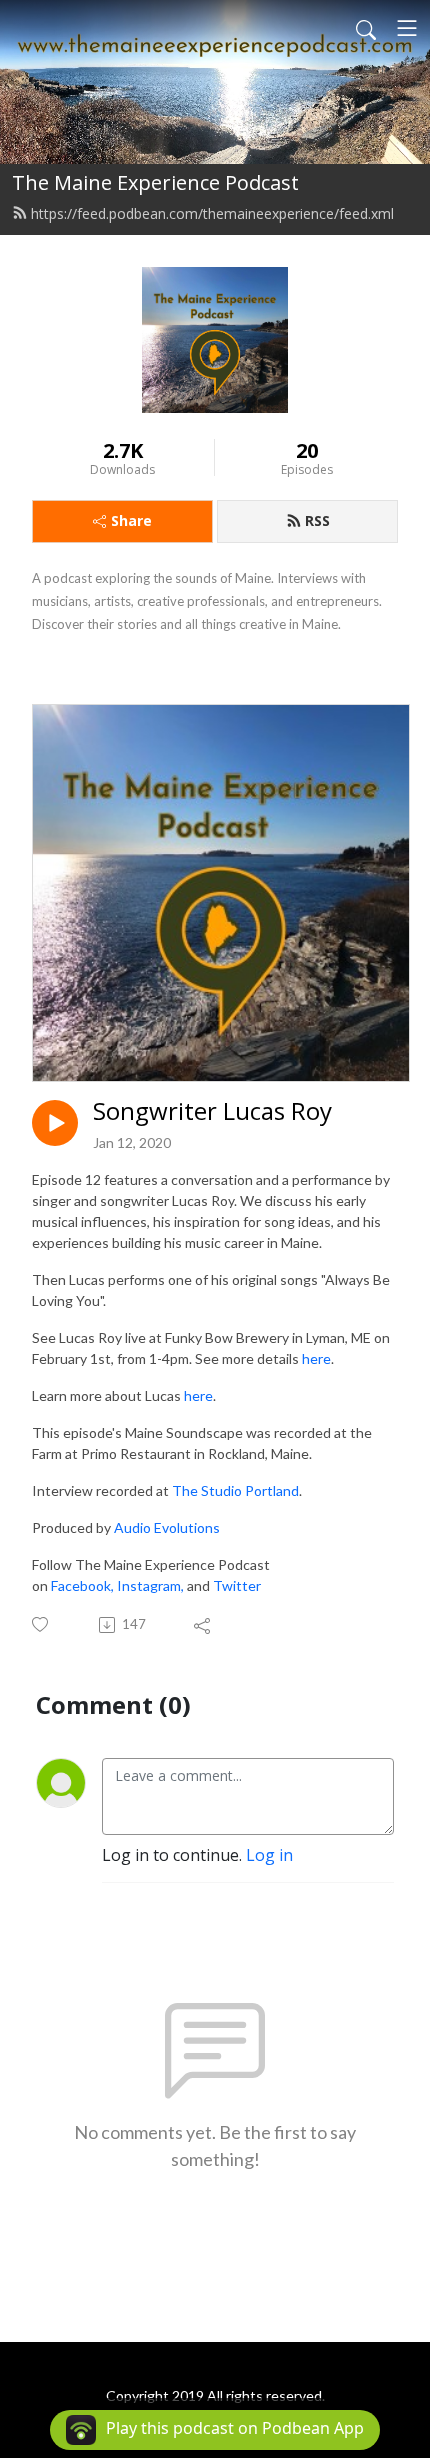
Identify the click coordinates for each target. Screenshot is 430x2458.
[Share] (203, 1625)
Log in (269, 1855)
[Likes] (41, 1624)
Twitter (237, 1585)
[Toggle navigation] (407, 28)
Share (131, 520)
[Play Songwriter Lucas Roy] (55, 1123)
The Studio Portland (235, 1490)
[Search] (366, 28)
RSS (317, 520)
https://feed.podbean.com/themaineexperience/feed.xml (212, 213)
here (316, 1358)
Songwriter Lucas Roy (212, 1111)
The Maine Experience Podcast (155, 182)
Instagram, (152, 1585)
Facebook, (84, 1585)
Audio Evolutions (167, 1527)
